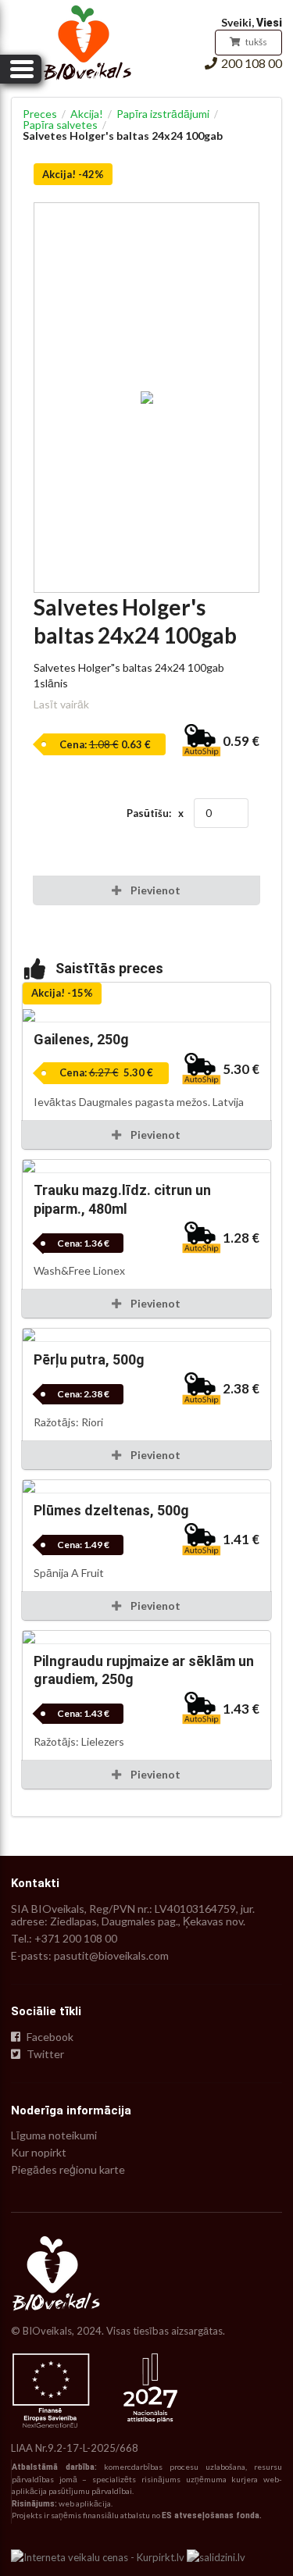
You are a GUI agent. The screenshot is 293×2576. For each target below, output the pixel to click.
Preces (40, 114)
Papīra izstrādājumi (163, 114)
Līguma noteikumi (54, 2135)
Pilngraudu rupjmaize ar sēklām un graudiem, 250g (144, 1670)
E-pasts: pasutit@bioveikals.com (90, 1955)
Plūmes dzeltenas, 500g (111, 1510)
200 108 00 (252, 63)
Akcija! (87, 114)
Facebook (49, 2037)
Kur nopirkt (39, 2152)
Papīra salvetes (60, 125)
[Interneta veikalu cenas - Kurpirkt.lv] (98, 2556)
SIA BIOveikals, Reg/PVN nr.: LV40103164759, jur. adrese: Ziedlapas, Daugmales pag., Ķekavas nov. (133, 1915)
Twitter (44, 2054)
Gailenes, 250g (81, 1039)
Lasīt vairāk (61, 704)
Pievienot (154, 1135)
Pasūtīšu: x (155, 813)
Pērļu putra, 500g (89, 1359)
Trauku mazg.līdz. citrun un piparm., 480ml (122, 1199)
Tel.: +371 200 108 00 (64, 1938)
